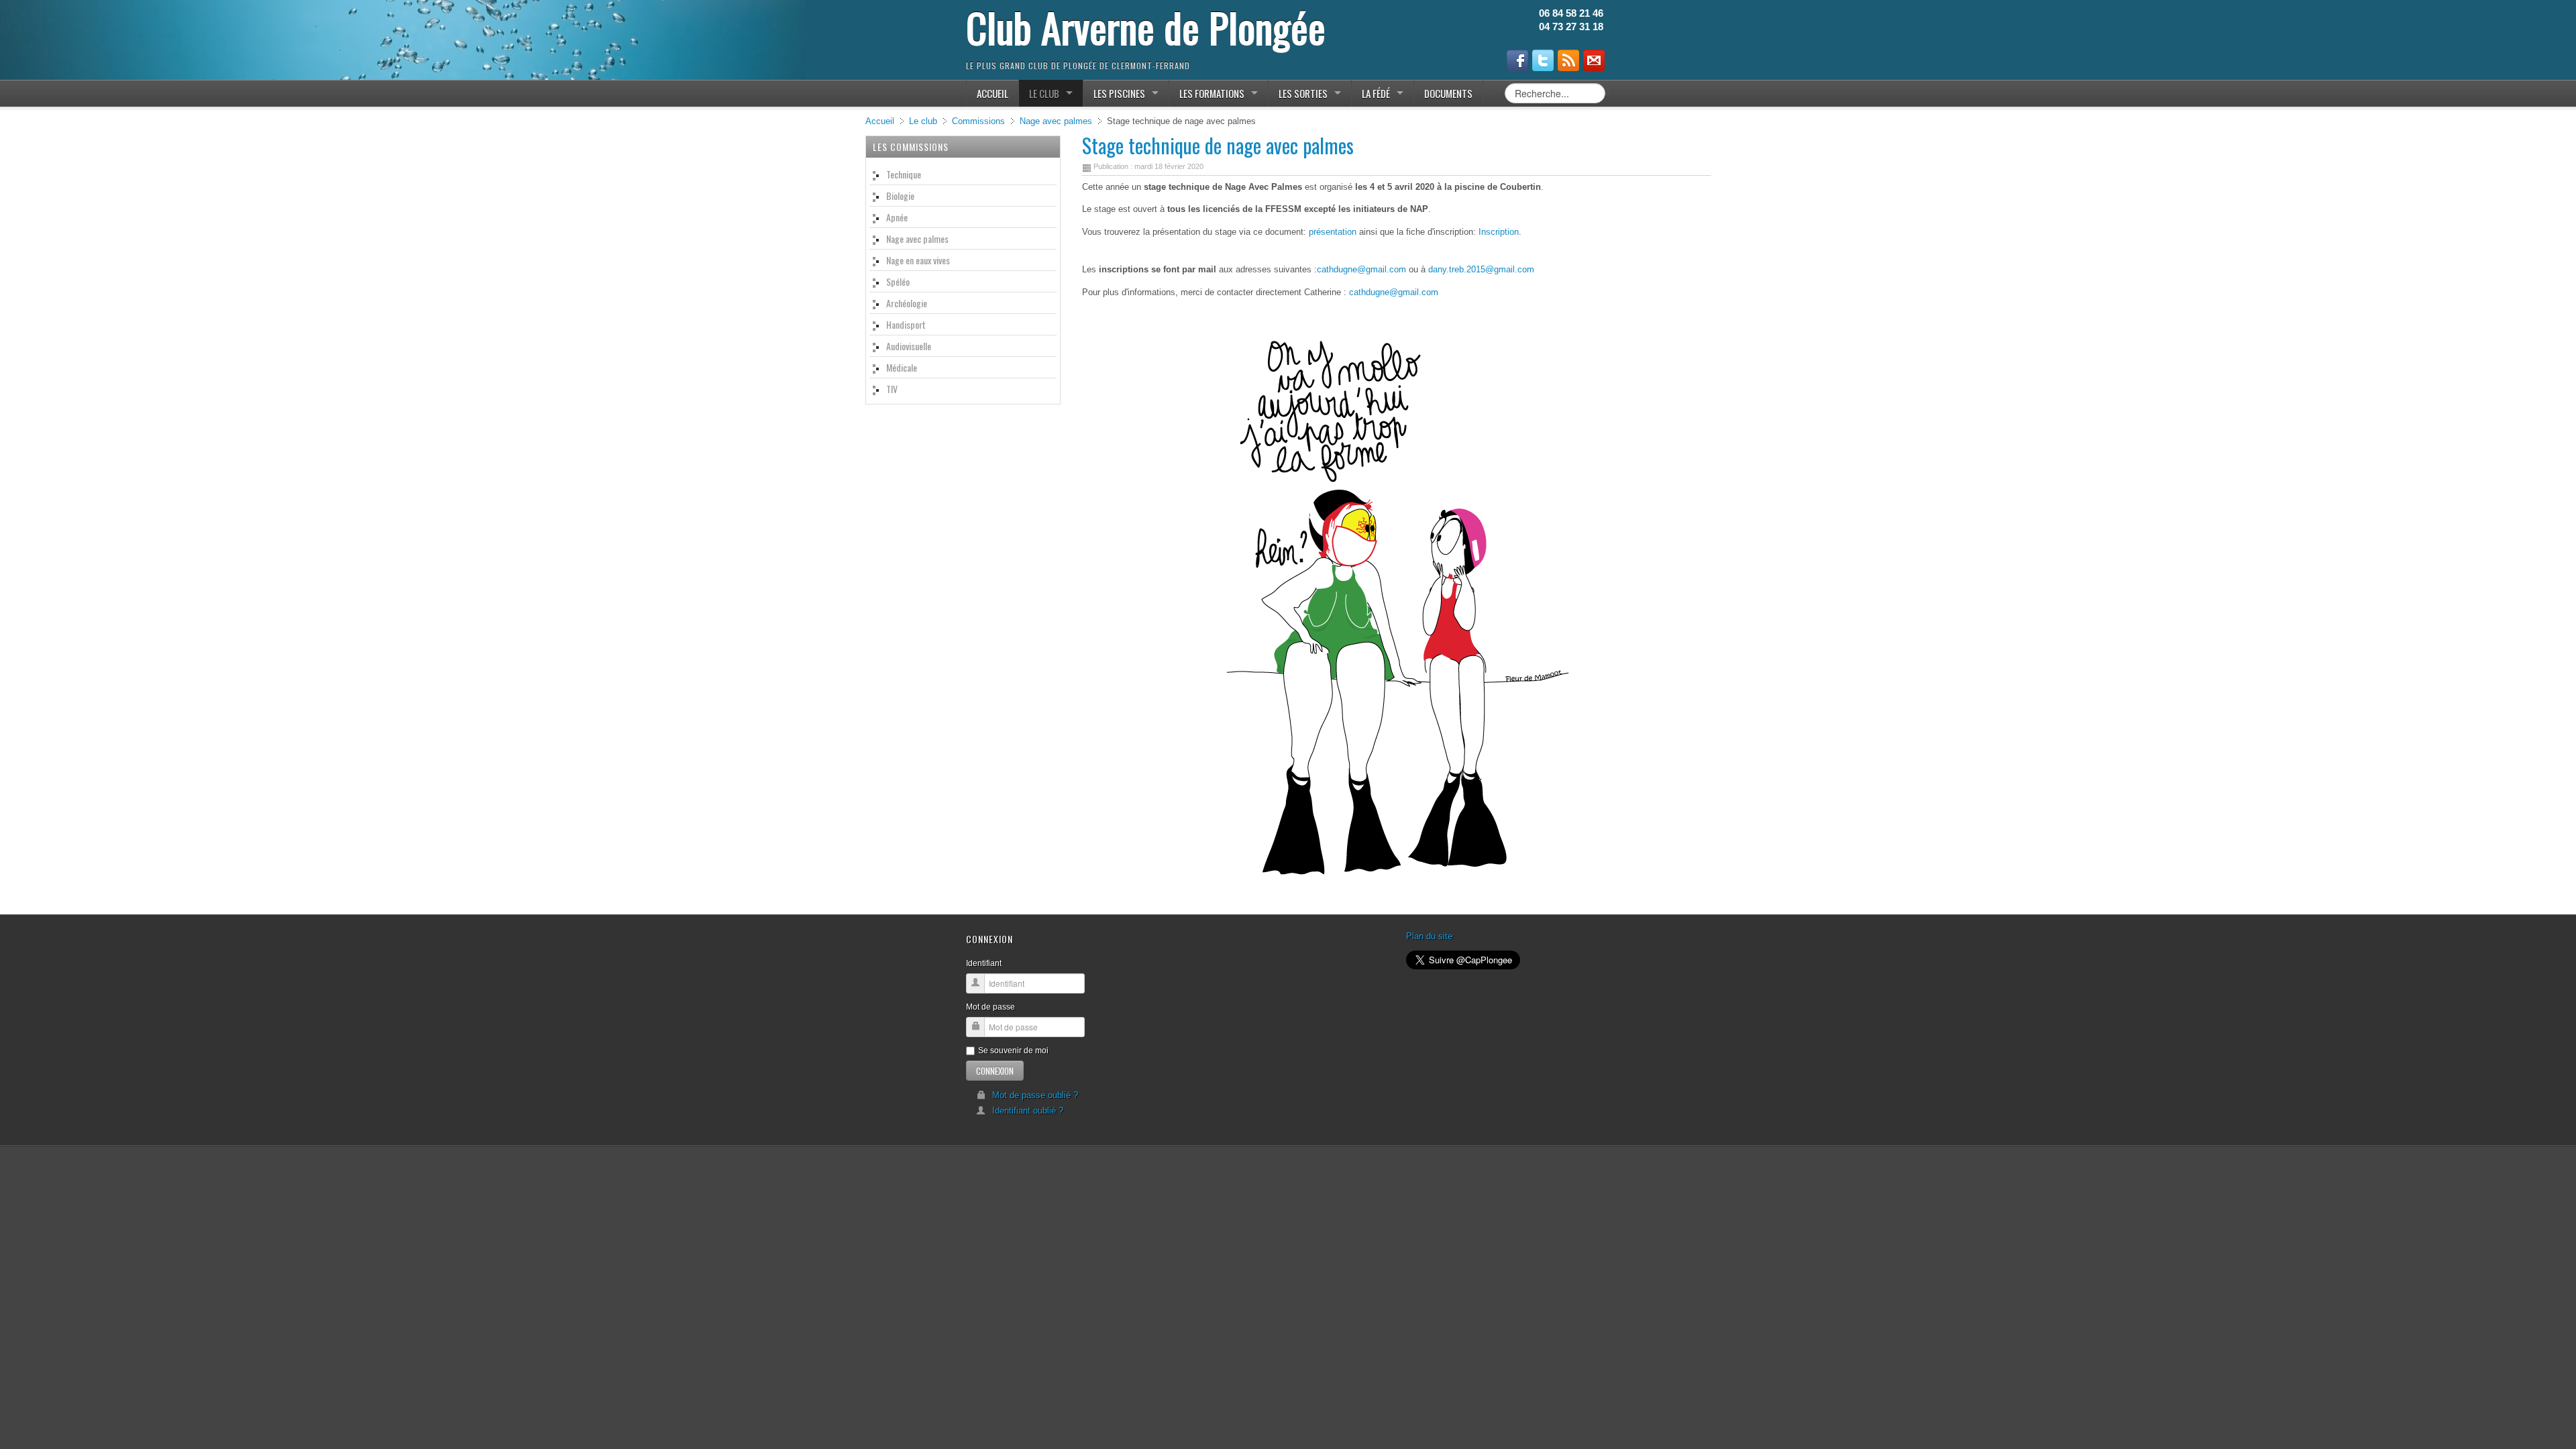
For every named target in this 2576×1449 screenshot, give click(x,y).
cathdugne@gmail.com (1361, 269)
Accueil (880, 121)
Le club (923, 121)
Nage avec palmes (1056, 121)
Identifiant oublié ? (1028, 1111)
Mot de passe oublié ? (1035, 1095)
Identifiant (984, 963)
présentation (1333, 232)
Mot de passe (990, 1007)
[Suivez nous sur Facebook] (1517, 60)
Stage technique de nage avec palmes (1218, 145)
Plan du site (1429, 936)
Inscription (1499, 232)
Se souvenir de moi (1013, 1051)
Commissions (978, 121)
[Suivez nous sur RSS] (1568, 60)
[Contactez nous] (1594, 60)
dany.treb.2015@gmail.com (1481, 269)
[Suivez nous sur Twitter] (1543, 60)
